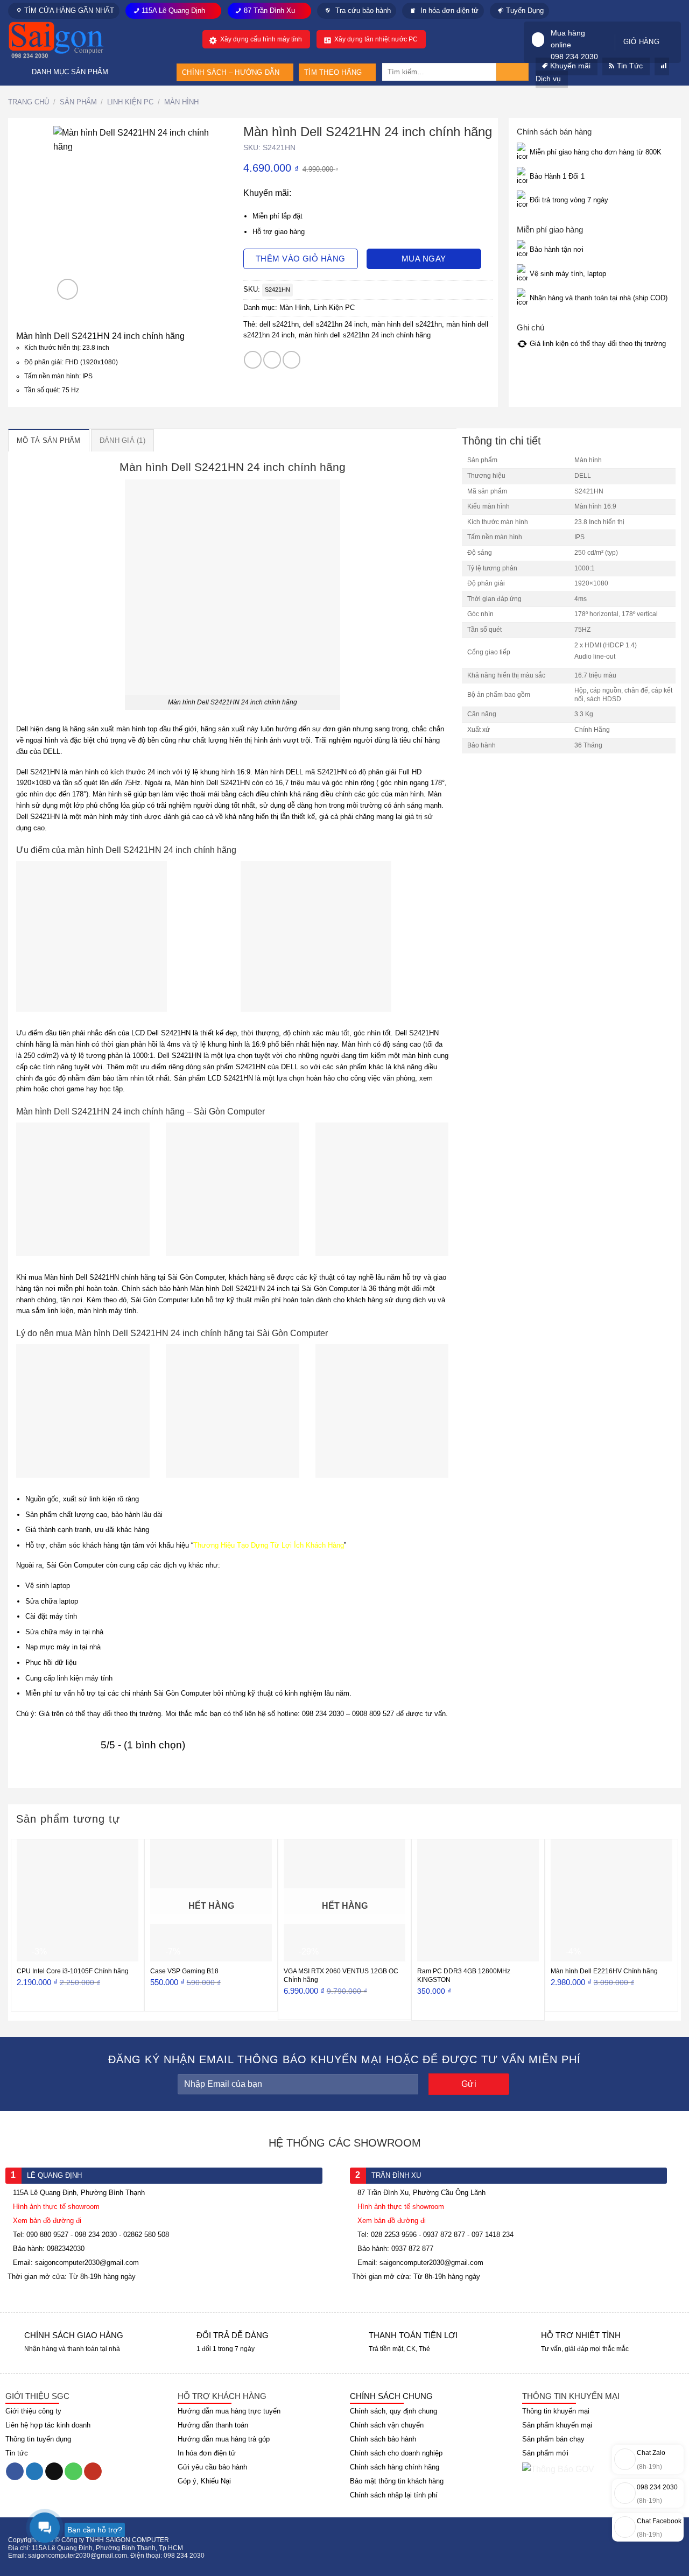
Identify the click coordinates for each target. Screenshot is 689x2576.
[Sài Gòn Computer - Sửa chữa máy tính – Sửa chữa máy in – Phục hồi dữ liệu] (70, 40)
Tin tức (17, 2453)
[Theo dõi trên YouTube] (93, 2472)
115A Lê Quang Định (173, 10)
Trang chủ (29, 102)
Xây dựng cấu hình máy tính (261, 39)
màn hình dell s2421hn (407, 324)
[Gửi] (512, 72)
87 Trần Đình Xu (269, 10)
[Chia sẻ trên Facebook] (253, 360)
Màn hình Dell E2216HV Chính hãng (604, 1971)
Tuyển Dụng (525, 10)
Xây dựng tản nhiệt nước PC (376, 39)
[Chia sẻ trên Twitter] (272, 360)
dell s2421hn (279, 324)
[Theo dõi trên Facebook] (15, 2472)
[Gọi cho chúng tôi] (73, 2472)
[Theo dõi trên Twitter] (35, 2472)
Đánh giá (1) (122, 440)
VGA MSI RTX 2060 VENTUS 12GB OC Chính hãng (341, 1975)
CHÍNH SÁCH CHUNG (391, 2396)
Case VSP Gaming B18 (184, 1971)
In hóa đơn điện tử (448, 10)
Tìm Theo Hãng (333, 72)
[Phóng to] (68, 289)
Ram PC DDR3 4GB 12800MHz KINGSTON (464, 1975)
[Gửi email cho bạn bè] (291, 360)
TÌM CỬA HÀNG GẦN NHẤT (69, 10)
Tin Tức (630, 66)
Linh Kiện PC (130, 102)
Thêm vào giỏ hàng (301, 259)
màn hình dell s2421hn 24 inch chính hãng (365, 335)
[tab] (49, 440)
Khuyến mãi (570, 66)
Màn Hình (181, 102)
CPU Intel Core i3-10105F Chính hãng (73, 1971)
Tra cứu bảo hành (362, 10)
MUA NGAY (424, 259)
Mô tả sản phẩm (49, 440)
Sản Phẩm (78, 102)
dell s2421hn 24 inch (335, 324)
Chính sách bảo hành (383, 2439)
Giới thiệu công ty (33, 2411)
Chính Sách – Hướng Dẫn (231, 72)
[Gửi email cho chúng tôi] (54, 2472)
